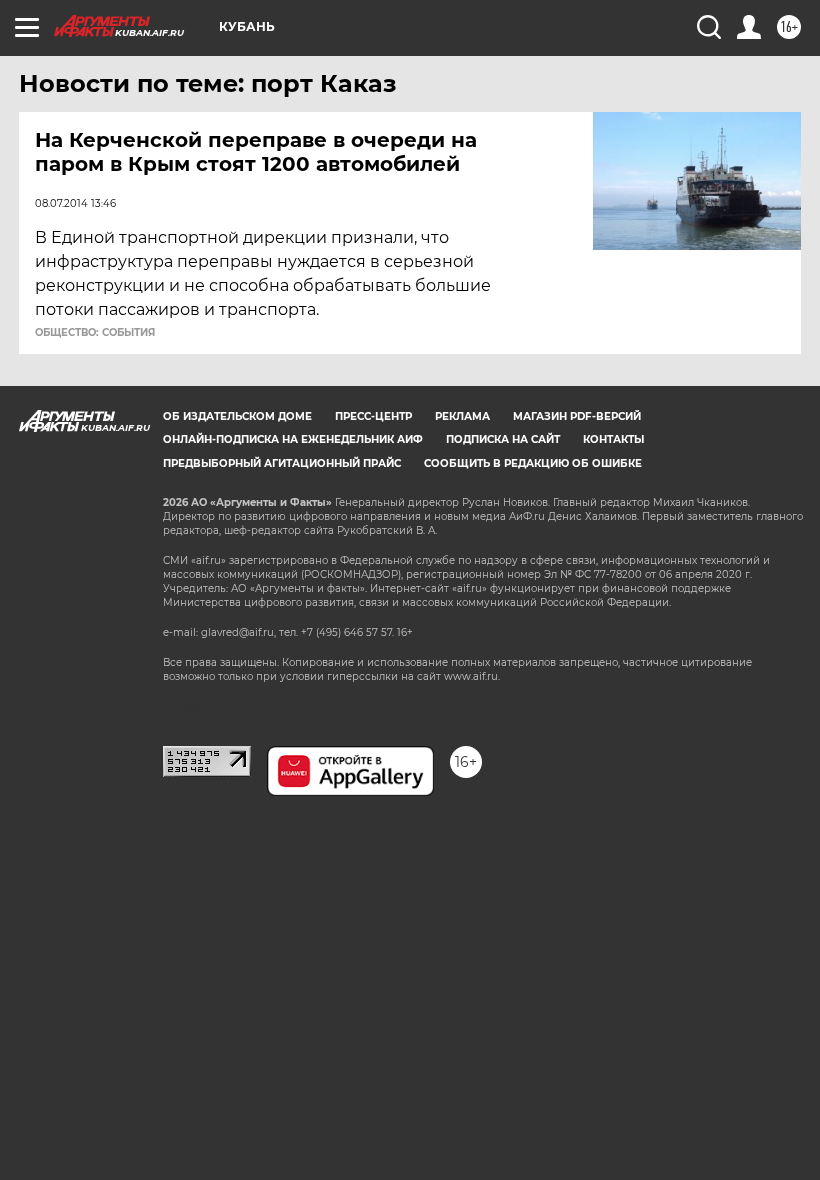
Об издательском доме (237, 416)
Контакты (613, 439)
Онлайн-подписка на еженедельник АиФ (293, 439)
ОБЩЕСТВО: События (95, 333)
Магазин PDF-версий (577, 416)
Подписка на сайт (503, 439)
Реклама (462, 416)
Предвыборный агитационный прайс (282, 463)
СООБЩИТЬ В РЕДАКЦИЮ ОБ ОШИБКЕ (533, 463)
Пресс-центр (373, 416)
